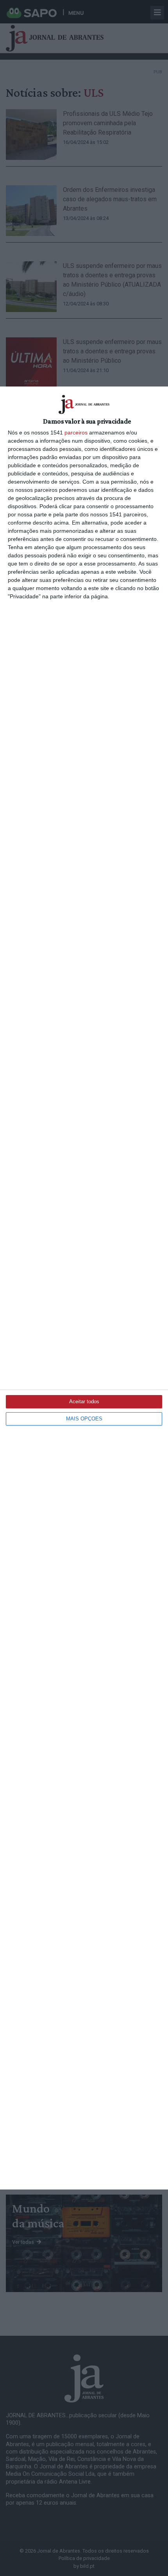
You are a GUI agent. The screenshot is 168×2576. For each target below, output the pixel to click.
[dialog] (84, 1288)
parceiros (76, 433)
